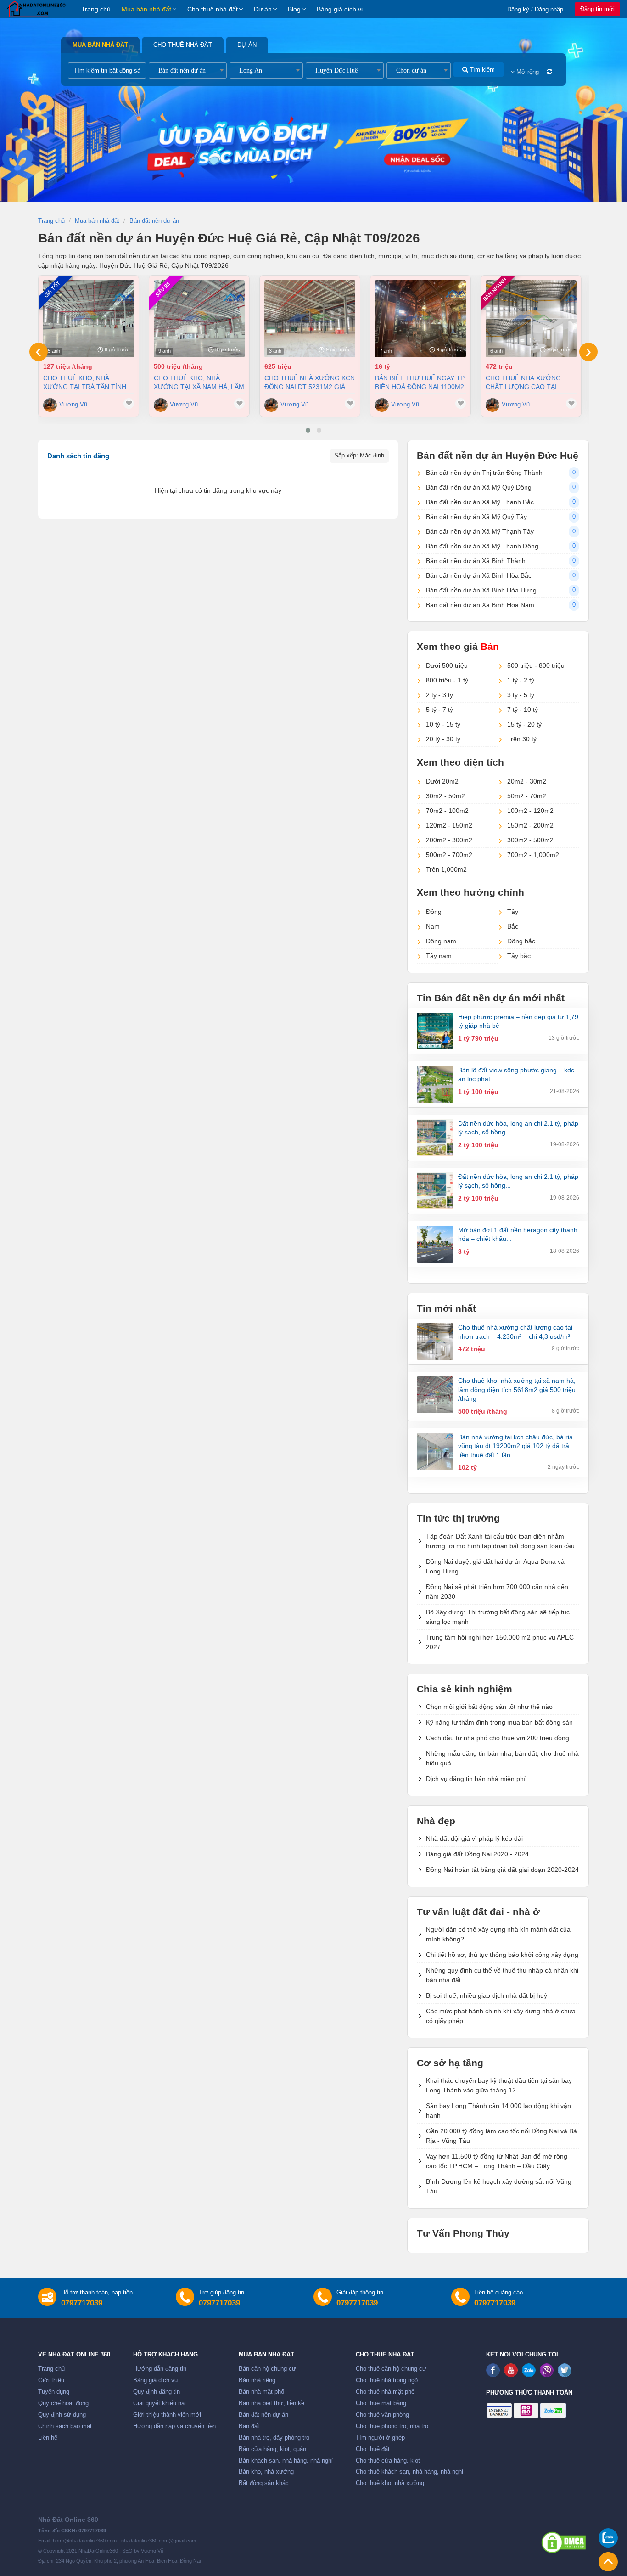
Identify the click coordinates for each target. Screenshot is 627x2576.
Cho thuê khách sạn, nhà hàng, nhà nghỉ (409, 2472)
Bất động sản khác (264, 2483)
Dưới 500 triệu (447, 665)
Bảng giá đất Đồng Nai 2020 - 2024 (477, 1854)
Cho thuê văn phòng (382, 2415)
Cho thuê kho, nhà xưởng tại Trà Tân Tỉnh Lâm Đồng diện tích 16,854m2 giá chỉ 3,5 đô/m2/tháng (85, 382)
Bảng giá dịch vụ (341, 9)
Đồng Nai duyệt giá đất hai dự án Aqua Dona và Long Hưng (495, 1566)
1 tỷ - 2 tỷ (521, 680)
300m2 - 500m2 (530, 840)
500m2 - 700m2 (449, 855)
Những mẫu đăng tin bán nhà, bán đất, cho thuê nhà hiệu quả (502, 1758)
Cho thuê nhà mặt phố (385, 2392)
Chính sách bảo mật (65, 2426)
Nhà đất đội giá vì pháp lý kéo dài (474, 1838)
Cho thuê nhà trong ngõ (387, 2380)
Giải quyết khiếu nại (160, 2403)
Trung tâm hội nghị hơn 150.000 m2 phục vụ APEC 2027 (500, 1642)
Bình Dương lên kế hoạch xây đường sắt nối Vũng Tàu (499, 2186)
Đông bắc (521, 941)
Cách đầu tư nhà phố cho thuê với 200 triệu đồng (498, 1738)
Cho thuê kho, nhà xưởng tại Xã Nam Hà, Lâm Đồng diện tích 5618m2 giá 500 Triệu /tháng (199, 382)
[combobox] (188, 70)
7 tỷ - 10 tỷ (523, 710)
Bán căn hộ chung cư (267, 2369)
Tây (513, 912)
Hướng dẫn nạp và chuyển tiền (174, 2426)
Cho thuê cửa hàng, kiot (388, 2461)
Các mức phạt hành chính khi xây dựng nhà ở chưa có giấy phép (501, 2016)
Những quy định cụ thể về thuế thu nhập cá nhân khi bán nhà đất (502, 1975)
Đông (434, 912)
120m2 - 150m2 (449, 825)
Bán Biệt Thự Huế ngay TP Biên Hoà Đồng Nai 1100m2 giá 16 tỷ (420, 382)
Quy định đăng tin (157, 2392)
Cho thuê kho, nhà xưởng (390, 2483)
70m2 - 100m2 (447, 811)
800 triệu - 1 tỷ (447, 680)
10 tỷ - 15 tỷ (443, 724)
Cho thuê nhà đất (213, 9)
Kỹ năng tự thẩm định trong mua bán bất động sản (499, 1722)
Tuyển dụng (54, 2392)
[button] (308, 430)
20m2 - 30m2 (527, 781)
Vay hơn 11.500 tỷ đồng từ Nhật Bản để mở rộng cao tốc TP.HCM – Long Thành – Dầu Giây (497, 2161)
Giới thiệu (51, 2380)
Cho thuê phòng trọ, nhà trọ (392, 2426)
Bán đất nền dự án (263, 2415)
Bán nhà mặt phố (261, 2392)
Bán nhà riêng (257, 2380)
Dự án (263, 9)
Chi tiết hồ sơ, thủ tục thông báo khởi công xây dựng (502, 1955)
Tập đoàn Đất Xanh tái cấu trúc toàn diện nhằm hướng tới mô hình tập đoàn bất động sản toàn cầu (500, 1541)
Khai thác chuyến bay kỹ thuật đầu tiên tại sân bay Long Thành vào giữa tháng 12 (499, 2085)
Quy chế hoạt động (63, 2403)
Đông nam (441, 941)
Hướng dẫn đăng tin (160, 2369)
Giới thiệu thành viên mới (167, 2415)
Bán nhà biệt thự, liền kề (272, 2403)
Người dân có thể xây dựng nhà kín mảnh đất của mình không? (498, 1934)
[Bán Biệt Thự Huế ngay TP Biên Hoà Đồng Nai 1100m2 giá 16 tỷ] (420, 319)
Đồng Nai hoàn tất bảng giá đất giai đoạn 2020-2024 (502, 1870)
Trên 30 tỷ (522, 739)
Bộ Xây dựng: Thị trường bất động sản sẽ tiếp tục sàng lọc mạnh (498, 1617)
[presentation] (39, 352)
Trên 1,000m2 (446, 869)
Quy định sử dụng (62, 2415)
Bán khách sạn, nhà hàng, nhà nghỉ (286, 2461)
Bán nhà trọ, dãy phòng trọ (274, 2438)
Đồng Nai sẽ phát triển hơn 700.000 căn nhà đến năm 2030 (497, 1592)
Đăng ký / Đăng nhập (535, 9)
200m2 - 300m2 (449, 840)
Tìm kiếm (481, 70)
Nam (433, 926)
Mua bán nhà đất (146, 9)
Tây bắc (519, 956)
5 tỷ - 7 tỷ (439, 710)
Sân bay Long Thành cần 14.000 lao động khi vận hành (498, 2111)
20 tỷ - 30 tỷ (443, 739)
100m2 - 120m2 (530, 811)
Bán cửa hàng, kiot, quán (272, 2449)
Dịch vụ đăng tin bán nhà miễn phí (476, 1779)
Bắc (513, 926)
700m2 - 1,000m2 (533, 855)
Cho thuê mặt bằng (381, 2403)
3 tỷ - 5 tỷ (521, 695)
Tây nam (439, 956)
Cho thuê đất (373, 2449)
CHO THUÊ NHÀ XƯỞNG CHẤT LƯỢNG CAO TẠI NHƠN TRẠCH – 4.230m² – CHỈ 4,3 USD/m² (526, 382)
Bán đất (249, 2426)
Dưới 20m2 (442, 781)
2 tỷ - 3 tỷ (439, 695)
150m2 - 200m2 (530, 825)
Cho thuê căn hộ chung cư (391, 2369)
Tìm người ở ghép (380, 2438)
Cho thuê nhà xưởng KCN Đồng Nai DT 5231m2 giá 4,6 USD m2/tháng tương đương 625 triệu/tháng (310, 382)
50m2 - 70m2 (527, 796)
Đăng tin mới (597, 9)
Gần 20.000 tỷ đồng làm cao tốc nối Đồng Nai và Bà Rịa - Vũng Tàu (501, 2136)
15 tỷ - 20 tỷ (524, 724)
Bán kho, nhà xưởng (266, 2472)
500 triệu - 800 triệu (536, 665)
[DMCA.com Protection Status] (564, 2542)
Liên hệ (48, 2438)
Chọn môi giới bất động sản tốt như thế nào (489, 1707)
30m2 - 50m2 (445, 796)
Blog (294, 9)
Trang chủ (96, 9)
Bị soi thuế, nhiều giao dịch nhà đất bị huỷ (487, 1995)
